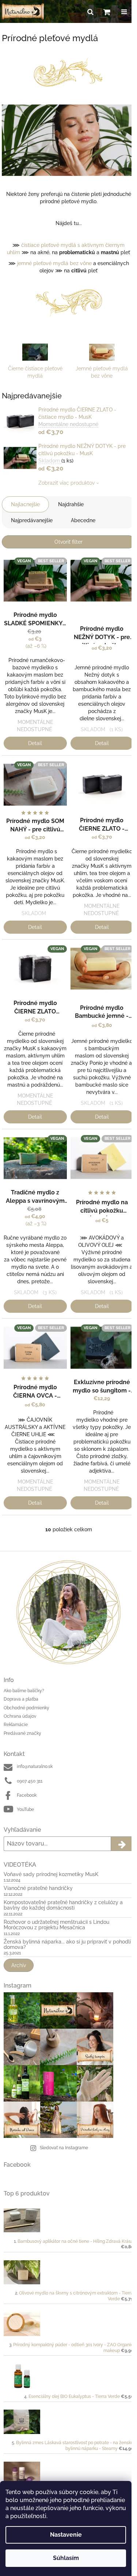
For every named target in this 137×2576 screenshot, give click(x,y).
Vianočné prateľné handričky (38, 1888)
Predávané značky (22, 1733)
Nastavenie (66, 2535)
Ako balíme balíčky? (24, 1691)
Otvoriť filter (68, 542)
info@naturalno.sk (35, 1766)
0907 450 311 (30, 1781)
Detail (35, 743)
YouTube (25, 1809)
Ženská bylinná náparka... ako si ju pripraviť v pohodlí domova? (67, 1945)
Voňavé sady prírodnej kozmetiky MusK (51, 1874)
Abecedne (83, 520)
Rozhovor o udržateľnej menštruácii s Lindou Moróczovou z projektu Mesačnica (56, 1925)
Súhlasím (66, 2558)
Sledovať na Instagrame (64, 2148)
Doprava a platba (21, 1699)
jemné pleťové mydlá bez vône (54, 263)
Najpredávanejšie (32, 520)
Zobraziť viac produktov (66, 483)
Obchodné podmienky (26, 1708)
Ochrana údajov (20, 1716)
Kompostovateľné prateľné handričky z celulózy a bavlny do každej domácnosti (63, 1905)
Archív (19, 1965)
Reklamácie (16, 1725)
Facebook (27, 1795)
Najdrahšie (71, 504)
